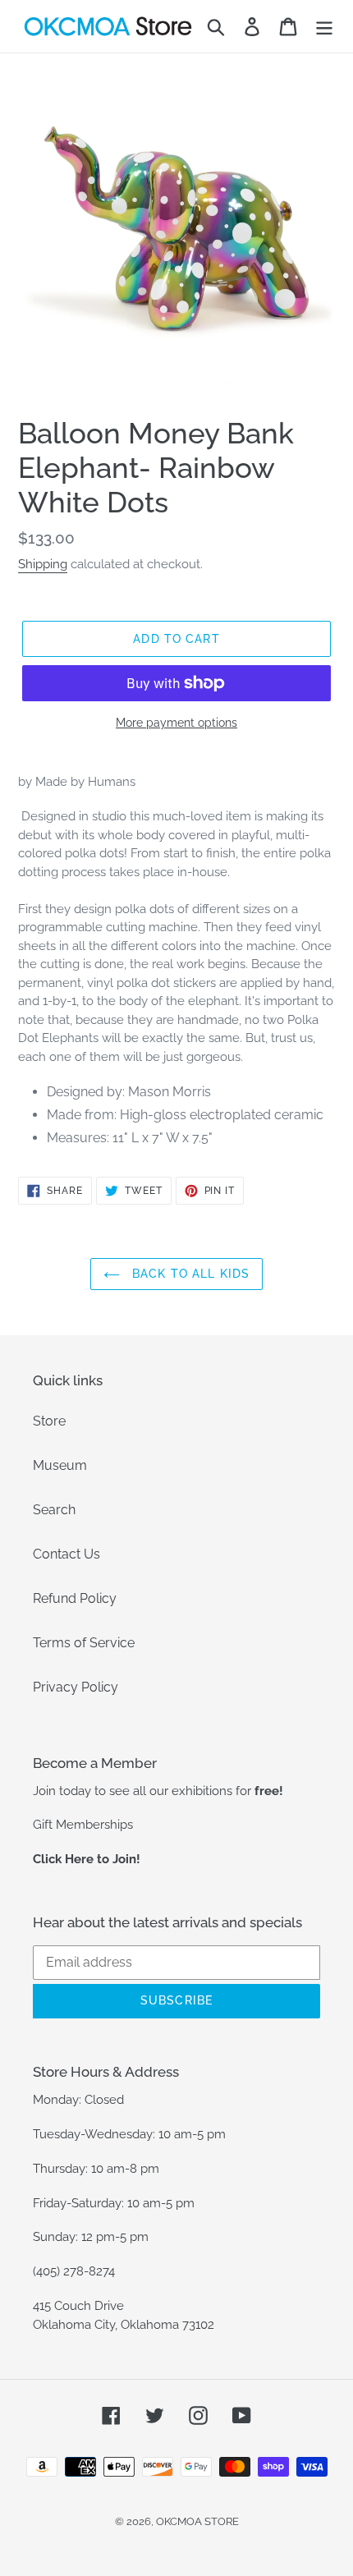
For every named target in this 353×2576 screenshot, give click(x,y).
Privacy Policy (76, 1687)
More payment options (176, 723)
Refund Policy (75, 1598)
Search (54, 1510)
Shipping (43, 564)
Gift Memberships (83, 1825)
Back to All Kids (189, 1274)
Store (49, 1421)
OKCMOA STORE (197, 2521)
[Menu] (324, 26)
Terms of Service (84, 1643)
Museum (60, 1465)
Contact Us (66, 1554)
